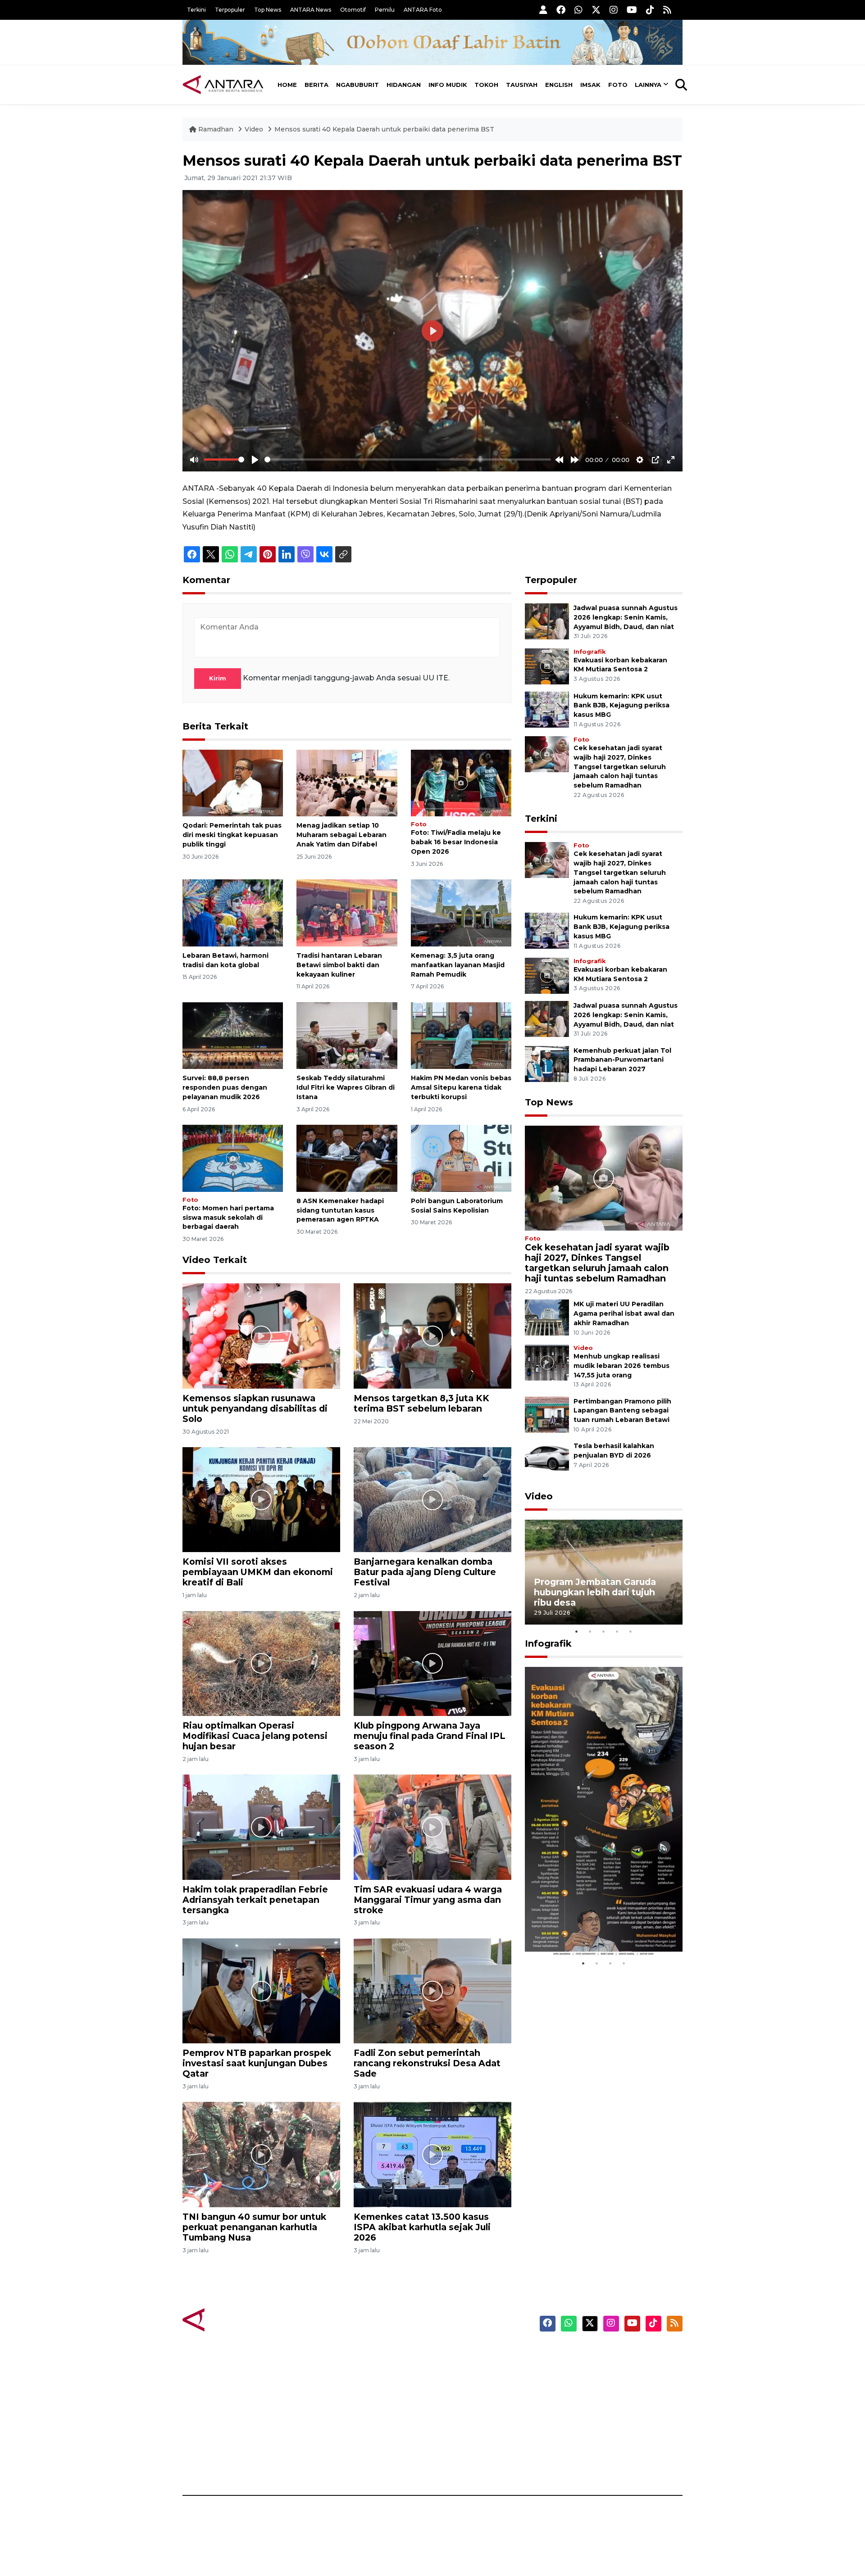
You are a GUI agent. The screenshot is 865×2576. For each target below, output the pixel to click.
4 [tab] (617, 1631)
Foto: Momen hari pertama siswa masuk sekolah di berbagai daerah (228, 1218)
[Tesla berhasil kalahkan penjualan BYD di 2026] (547, 1459)
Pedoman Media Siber (605, 2448)
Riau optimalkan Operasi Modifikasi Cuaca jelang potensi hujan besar (255, 1736)
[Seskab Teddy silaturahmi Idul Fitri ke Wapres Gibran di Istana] (347, 1035)
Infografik (590, 652)
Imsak (590, 85)
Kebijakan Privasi (596, 2401)
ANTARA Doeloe (467, 2417)
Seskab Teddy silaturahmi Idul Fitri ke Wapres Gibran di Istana (346, 1087)
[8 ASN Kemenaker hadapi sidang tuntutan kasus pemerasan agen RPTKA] (347, 1158)
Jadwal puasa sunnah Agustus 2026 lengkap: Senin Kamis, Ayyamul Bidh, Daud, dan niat (626, 617)
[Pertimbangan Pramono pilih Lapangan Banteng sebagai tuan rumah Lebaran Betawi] (547, 1414)
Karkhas (453, 2354)
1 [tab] (577, 1631)
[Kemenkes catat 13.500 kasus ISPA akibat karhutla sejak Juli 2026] (432, 2154)
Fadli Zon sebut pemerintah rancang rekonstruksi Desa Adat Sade (427, 2063)
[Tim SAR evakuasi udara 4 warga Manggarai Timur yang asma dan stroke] (432, 1827)
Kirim (218, 678)
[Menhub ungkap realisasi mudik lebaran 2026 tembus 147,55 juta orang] (547, 1362)
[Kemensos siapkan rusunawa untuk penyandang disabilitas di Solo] (261, 1335)
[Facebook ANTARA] (561, 10)
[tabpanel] (604, 1572)
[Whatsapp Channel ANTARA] (578, 10)
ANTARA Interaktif (471, 2385)
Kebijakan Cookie (598, 2417)
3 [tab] (604, 1631)
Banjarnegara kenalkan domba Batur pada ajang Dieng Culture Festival (425, 1572)
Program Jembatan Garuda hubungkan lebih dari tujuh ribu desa (595, 1592)
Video (254, 129)
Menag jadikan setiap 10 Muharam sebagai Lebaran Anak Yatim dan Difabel (341, 835)
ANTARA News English (606, 2354)
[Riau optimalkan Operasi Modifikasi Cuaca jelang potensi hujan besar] (261, 1663)
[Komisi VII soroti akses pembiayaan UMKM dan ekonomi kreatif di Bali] (261, 1499)
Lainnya (648, 85)
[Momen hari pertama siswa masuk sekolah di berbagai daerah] (233, 1158)
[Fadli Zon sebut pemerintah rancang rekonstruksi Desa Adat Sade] (432, 1990)
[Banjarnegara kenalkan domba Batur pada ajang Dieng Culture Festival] (432, 1499)
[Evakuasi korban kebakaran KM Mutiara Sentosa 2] (547, 666)
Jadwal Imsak (333, 2464)
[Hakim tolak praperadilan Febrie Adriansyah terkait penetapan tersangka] (261, 1827)
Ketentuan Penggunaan (609, 2385)
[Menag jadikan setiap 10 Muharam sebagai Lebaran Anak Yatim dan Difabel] (347, 782)
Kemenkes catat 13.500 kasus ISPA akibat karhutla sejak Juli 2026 (422, 2227)
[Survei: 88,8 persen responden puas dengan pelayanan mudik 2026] (233, 1035)
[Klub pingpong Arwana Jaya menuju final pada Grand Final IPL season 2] (432, 1663)
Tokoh (486, 85)
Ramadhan (216, 129)
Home (287, 85)
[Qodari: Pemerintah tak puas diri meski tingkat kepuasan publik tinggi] (233, 782)
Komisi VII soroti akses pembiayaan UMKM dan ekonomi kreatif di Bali (258, 1572)
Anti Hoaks (458, 2369)
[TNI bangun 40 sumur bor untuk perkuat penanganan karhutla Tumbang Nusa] (261, 2154)
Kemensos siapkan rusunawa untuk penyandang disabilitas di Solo (255, 1408)
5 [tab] (631, 1631)
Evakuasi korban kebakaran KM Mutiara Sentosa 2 (596, 1930)
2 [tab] (590, 1631)
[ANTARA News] (223, 85)
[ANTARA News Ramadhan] (232, 2319)
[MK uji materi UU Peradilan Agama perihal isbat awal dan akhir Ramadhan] (547, 1317)
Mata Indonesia (466, 2401)
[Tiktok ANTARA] (650, 10)
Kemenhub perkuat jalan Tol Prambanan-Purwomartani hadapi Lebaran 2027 (622, 1060)
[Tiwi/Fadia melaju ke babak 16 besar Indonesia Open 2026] (461, 782)
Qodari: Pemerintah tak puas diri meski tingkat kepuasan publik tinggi (232, 835)
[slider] (224, 460)
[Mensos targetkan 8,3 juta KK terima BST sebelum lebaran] (432, 1335)
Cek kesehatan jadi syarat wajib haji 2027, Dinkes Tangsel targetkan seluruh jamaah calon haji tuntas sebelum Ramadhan (620, 767)
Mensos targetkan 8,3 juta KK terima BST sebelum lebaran (421, 1403)
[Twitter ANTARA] (596, 10)
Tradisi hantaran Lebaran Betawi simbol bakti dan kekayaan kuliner (339, 965)
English (559, 85)
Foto (618, 85)
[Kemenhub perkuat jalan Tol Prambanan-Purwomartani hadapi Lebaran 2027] (547, 1063)
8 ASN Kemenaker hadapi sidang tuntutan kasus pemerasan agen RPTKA (340, 1210)
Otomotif (353, 10)
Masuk (579, 2369)
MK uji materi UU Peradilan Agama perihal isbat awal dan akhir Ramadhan (624, 1313)
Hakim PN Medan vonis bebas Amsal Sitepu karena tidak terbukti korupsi (461, 1087)
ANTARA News (311, 10)
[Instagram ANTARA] (614, 10)
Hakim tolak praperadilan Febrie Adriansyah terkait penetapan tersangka (255, 1900)
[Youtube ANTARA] (632, 10)
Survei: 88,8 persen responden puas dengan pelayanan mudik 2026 (225, 1087)
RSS (574, 2464)
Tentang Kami (592, 2432)
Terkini (196, 10)
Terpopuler (230, 10)
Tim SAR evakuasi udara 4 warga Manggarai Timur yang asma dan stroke (428, 1900)
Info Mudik (448, 85)
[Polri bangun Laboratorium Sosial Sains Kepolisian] (461, 1158)
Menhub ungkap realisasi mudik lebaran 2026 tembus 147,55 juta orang (621, 1366)
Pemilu (385, 10)
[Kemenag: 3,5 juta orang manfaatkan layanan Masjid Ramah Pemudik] (461, 912)
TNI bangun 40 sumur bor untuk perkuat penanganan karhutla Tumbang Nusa (254, 2227)
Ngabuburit (357, 85)
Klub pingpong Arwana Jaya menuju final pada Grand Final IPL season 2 (430, 1736)
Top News (268, 10)
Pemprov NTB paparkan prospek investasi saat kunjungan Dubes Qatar (257, 2063)
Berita (316, 85)
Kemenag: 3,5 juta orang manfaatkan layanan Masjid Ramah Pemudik (458, 965)
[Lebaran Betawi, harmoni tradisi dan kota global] (233, 912)
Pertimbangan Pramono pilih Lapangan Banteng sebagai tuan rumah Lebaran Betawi (622, 1411)
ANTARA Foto (423, 10)
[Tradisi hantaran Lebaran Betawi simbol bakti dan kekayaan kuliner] (347, 912)
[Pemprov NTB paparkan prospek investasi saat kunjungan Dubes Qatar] (261, 1990)
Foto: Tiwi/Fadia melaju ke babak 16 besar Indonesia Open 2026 (456, 842)
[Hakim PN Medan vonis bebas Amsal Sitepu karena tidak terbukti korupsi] (461, 1035)
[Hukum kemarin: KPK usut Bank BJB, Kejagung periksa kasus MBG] (547, 709)
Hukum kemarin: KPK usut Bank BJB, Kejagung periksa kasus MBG (621, 706)
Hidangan (404, 85)
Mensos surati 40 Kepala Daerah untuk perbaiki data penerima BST (384, 129)
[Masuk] (543, 10)
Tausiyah (522, 85)
